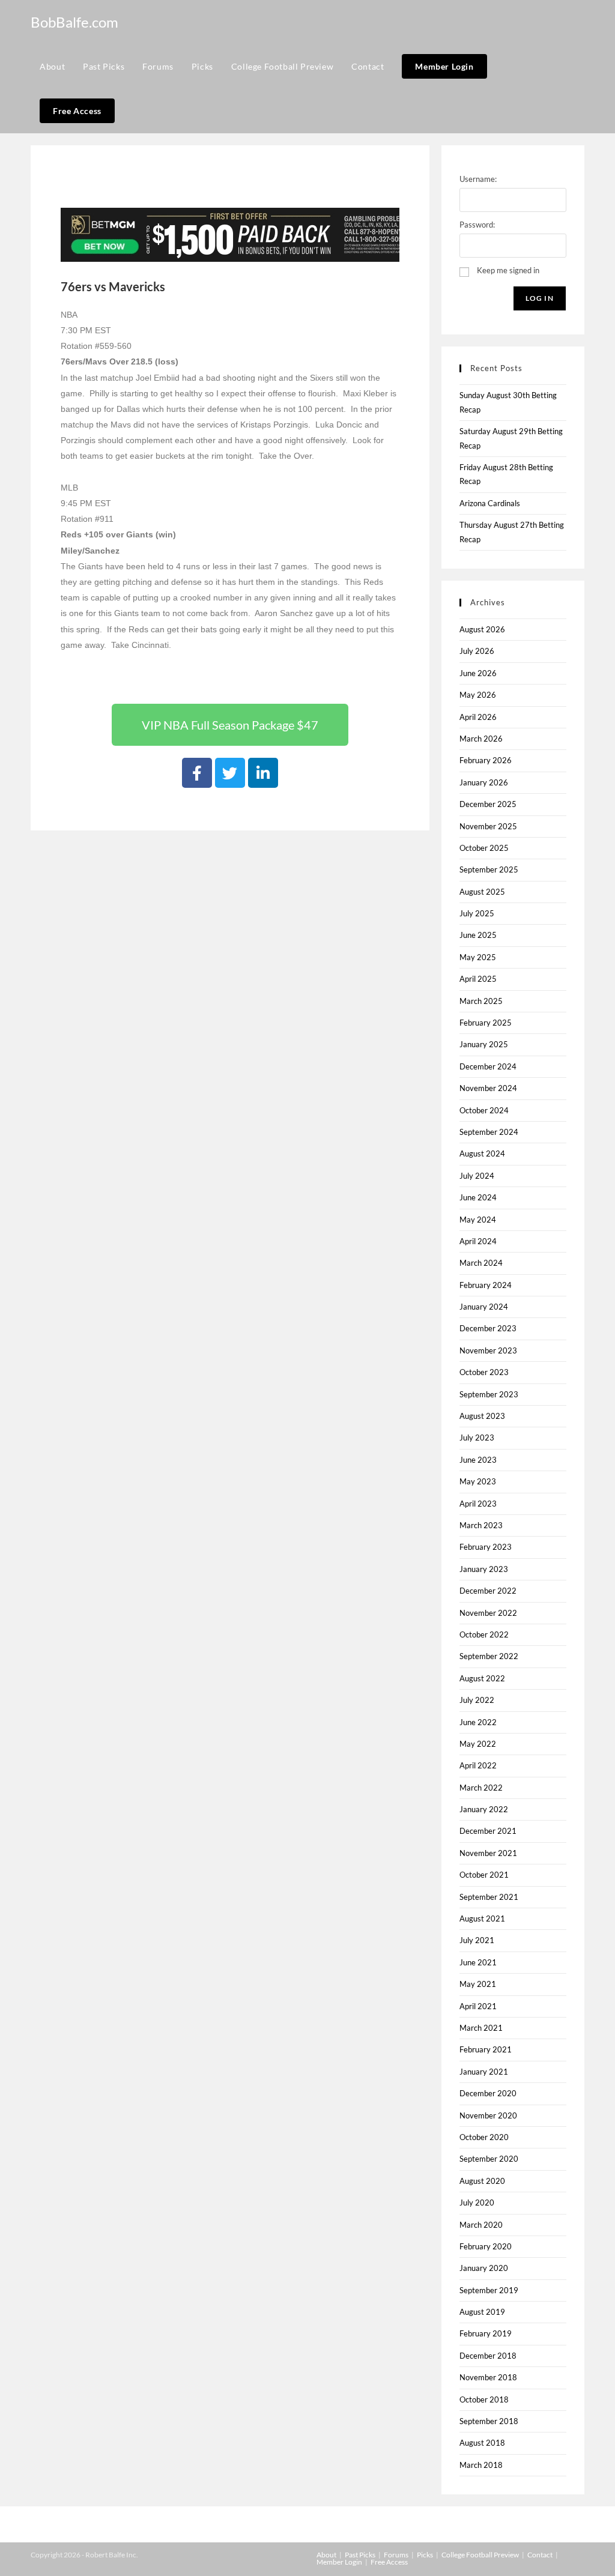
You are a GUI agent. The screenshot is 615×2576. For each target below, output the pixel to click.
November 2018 (488, 2377)
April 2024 (478, 1241)
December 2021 (488, 1831)
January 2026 (484, 782)
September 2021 (489, 1897)
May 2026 (478, 695)
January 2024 (484, 1307)
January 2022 (484, 1809)
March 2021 (481, 2028)
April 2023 (478, 1504)
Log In (540, 298)
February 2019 (486, 2333)
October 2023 (484, 1372)
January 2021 (484, 2072)
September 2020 (489, 2159)
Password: (477, 225)
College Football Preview (480, 2555)
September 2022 (489, 1656)
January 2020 (484, 2268)
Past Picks (360, 2555)
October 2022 (484, 1634)
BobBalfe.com (74, 22)
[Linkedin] (263, 773)
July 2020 (477, 2203)
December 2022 (488, 1591)
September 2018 (489, 2421)
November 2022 (488, 1613)
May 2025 (478, 957)
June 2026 (478, 673)
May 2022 (478, 1744)
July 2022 (477, 1700)
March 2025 (481, 1001)
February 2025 (486, 1023)
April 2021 (478, 2006)
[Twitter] (230, 773)
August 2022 (482, 1678)
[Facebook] (197, 773)
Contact (540, 2555)
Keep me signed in (508, 270)
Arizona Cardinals (490, 503)
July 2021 (477, 1940)
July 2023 (477, 1438)
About (326, 2555)
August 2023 (482, 1416)
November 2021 (488, 1853)
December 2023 (488, 1328)
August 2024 (482, 1153)
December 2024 (488, 1066)
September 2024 (489, 1132)
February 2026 (486, 760)
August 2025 (482, 892)
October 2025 (484, 848)
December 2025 (488, 804)
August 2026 (482, 629)
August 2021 (482, 1918)
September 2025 (489, 869)
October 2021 (484, 1875)
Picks (425, 2555)
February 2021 (486, 2049)
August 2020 (482, 2181)
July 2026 (477, 651)
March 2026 (481, 739)
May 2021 (478, 1984)
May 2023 (478, 1481)
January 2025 (484, 1044)
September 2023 (489, 1394)
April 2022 (478, 1765)
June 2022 (478, 1722)
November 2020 (488, 2115)
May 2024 (478, 1220)
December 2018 (488, 2356)
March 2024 (481, 1263)
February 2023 (486, 1547)
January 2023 (484, 1569)
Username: (478, 179)
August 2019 (482, 2312)
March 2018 (481, 2465)
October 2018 (484, 2399)
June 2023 (478, 1460)
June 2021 (478, 1962)
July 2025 (477, 913)
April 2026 (478, 717)
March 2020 (481, 2225)
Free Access (389, 2562)
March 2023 (481, 1525)
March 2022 (481, 1788)
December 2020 (488, 2093)
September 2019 (489, 2290)
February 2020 (486, 2246)
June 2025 (478, 935)
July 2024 (477, 1176)
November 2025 (488, 826)
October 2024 (484, 1110)
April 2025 (478, 979)
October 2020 (484, 2137)
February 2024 (486, 1285)
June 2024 (478, 1197)
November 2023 (488, 1350)
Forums (396, 2555)
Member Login (339, 2562)
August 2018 (482, 2443)
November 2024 (488, 1088)
